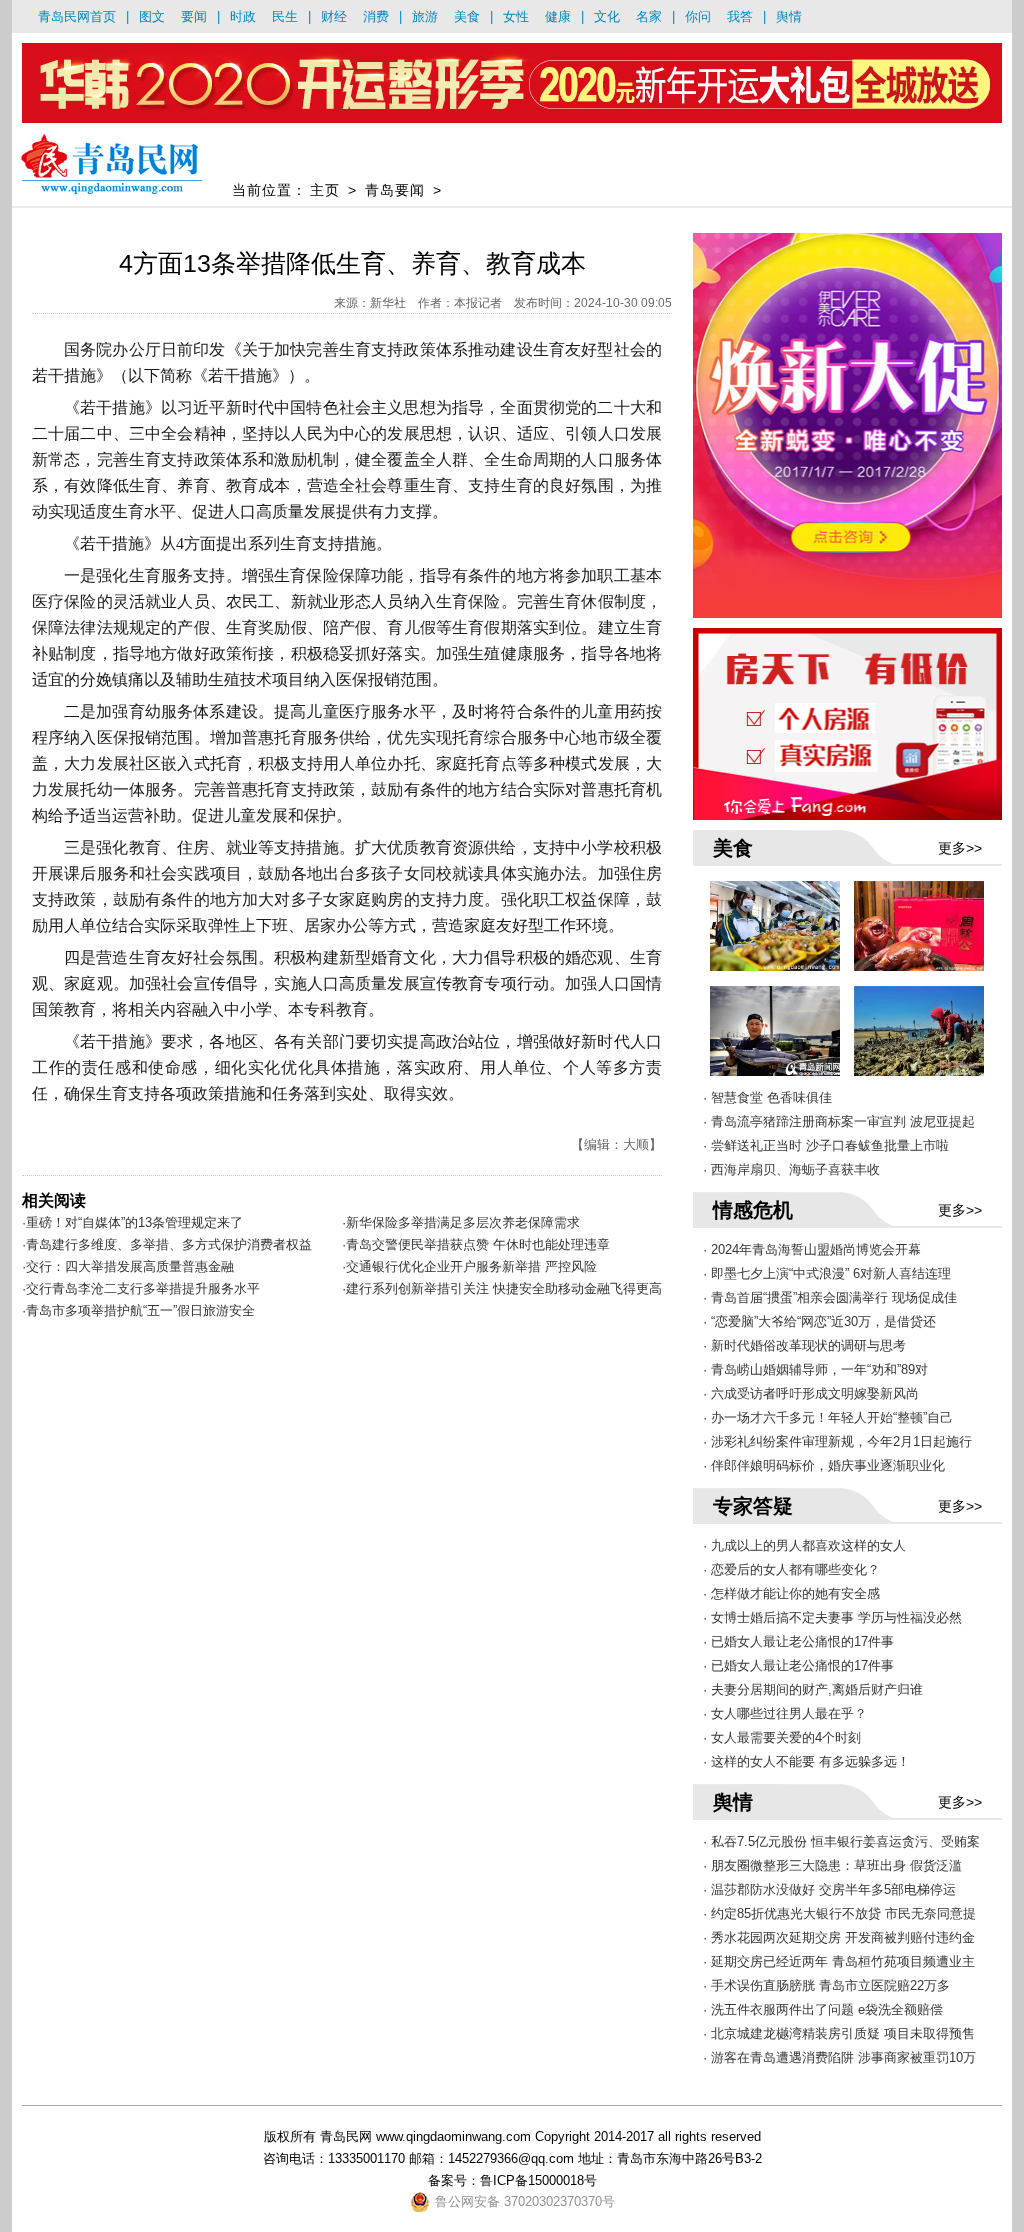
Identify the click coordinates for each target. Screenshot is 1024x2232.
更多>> (960, 848)
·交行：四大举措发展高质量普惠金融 (128, 1266)
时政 (243, 16)
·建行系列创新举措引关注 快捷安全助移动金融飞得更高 (502, 1288)
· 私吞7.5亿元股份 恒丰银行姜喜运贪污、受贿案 (841, 1841)
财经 (334, 16)
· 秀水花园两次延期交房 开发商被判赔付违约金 (839, 1937)
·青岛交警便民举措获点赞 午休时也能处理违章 (476, 1244)
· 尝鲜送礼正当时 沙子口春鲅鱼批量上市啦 (826, 1145)
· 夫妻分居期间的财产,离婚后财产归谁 (813, 1689)
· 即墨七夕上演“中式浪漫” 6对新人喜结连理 (827, 1273)
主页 (325, 190)
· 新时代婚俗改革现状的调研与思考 (804, 1345)
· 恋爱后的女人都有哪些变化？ (791, 1569)
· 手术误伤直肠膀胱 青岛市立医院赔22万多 (826, 1985)
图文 (152, 16)
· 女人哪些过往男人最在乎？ (785, 1713)
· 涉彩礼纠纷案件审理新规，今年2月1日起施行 (837, 1441)
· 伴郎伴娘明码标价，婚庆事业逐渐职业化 (824, 1465)
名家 (649, 16)
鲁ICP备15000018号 (538, 2180)
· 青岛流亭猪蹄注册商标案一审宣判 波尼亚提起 (839, 1121)
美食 (467, 16)
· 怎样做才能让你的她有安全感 (791, 1593)
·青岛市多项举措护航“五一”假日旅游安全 (138, 1310)
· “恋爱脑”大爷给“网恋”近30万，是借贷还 (819, 1321)
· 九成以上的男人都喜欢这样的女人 (804, 1545)
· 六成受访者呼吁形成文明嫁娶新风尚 (811, 1393)
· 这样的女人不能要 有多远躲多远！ (806, 1761)
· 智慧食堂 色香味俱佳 (767, 1097)
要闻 (194, 16)
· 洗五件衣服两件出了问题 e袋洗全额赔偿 (823, 2009)
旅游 (425, 16)
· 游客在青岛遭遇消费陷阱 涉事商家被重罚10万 (839, 2057)
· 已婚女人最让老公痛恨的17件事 (798, 1641)
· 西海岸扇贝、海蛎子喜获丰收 (791, 1169)
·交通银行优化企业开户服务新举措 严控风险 (469, 1266)
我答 (740, 16)
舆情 (789, 16)
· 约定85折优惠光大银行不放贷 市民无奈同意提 (839, 1913)
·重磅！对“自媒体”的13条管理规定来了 (132, 1222)
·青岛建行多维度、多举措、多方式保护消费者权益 (167, 1244)
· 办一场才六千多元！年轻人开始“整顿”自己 (828, 1417)
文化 (607, 16)
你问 (698, 16)
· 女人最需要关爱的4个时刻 (782, 1737)
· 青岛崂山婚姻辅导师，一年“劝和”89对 (815, 1369)
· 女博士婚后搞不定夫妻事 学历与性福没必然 (832, 1617)
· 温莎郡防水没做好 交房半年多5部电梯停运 (829, 1889)
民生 (285, 16)
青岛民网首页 (77, 16)
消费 (376, 16)
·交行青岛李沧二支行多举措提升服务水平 (141, 1288)
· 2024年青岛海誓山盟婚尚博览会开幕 (812, 1249)
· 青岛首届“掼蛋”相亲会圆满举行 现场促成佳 (830, 1297)
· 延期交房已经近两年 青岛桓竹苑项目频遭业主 (839, 1961)
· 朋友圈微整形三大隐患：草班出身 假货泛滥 (832, 1865)
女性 (516, 16)
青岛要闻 (395, 190)
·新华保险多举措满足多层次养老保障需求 (461, 1222)
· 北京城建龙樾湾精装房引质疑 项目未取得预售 (839, 2033)
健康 (558, 16)
